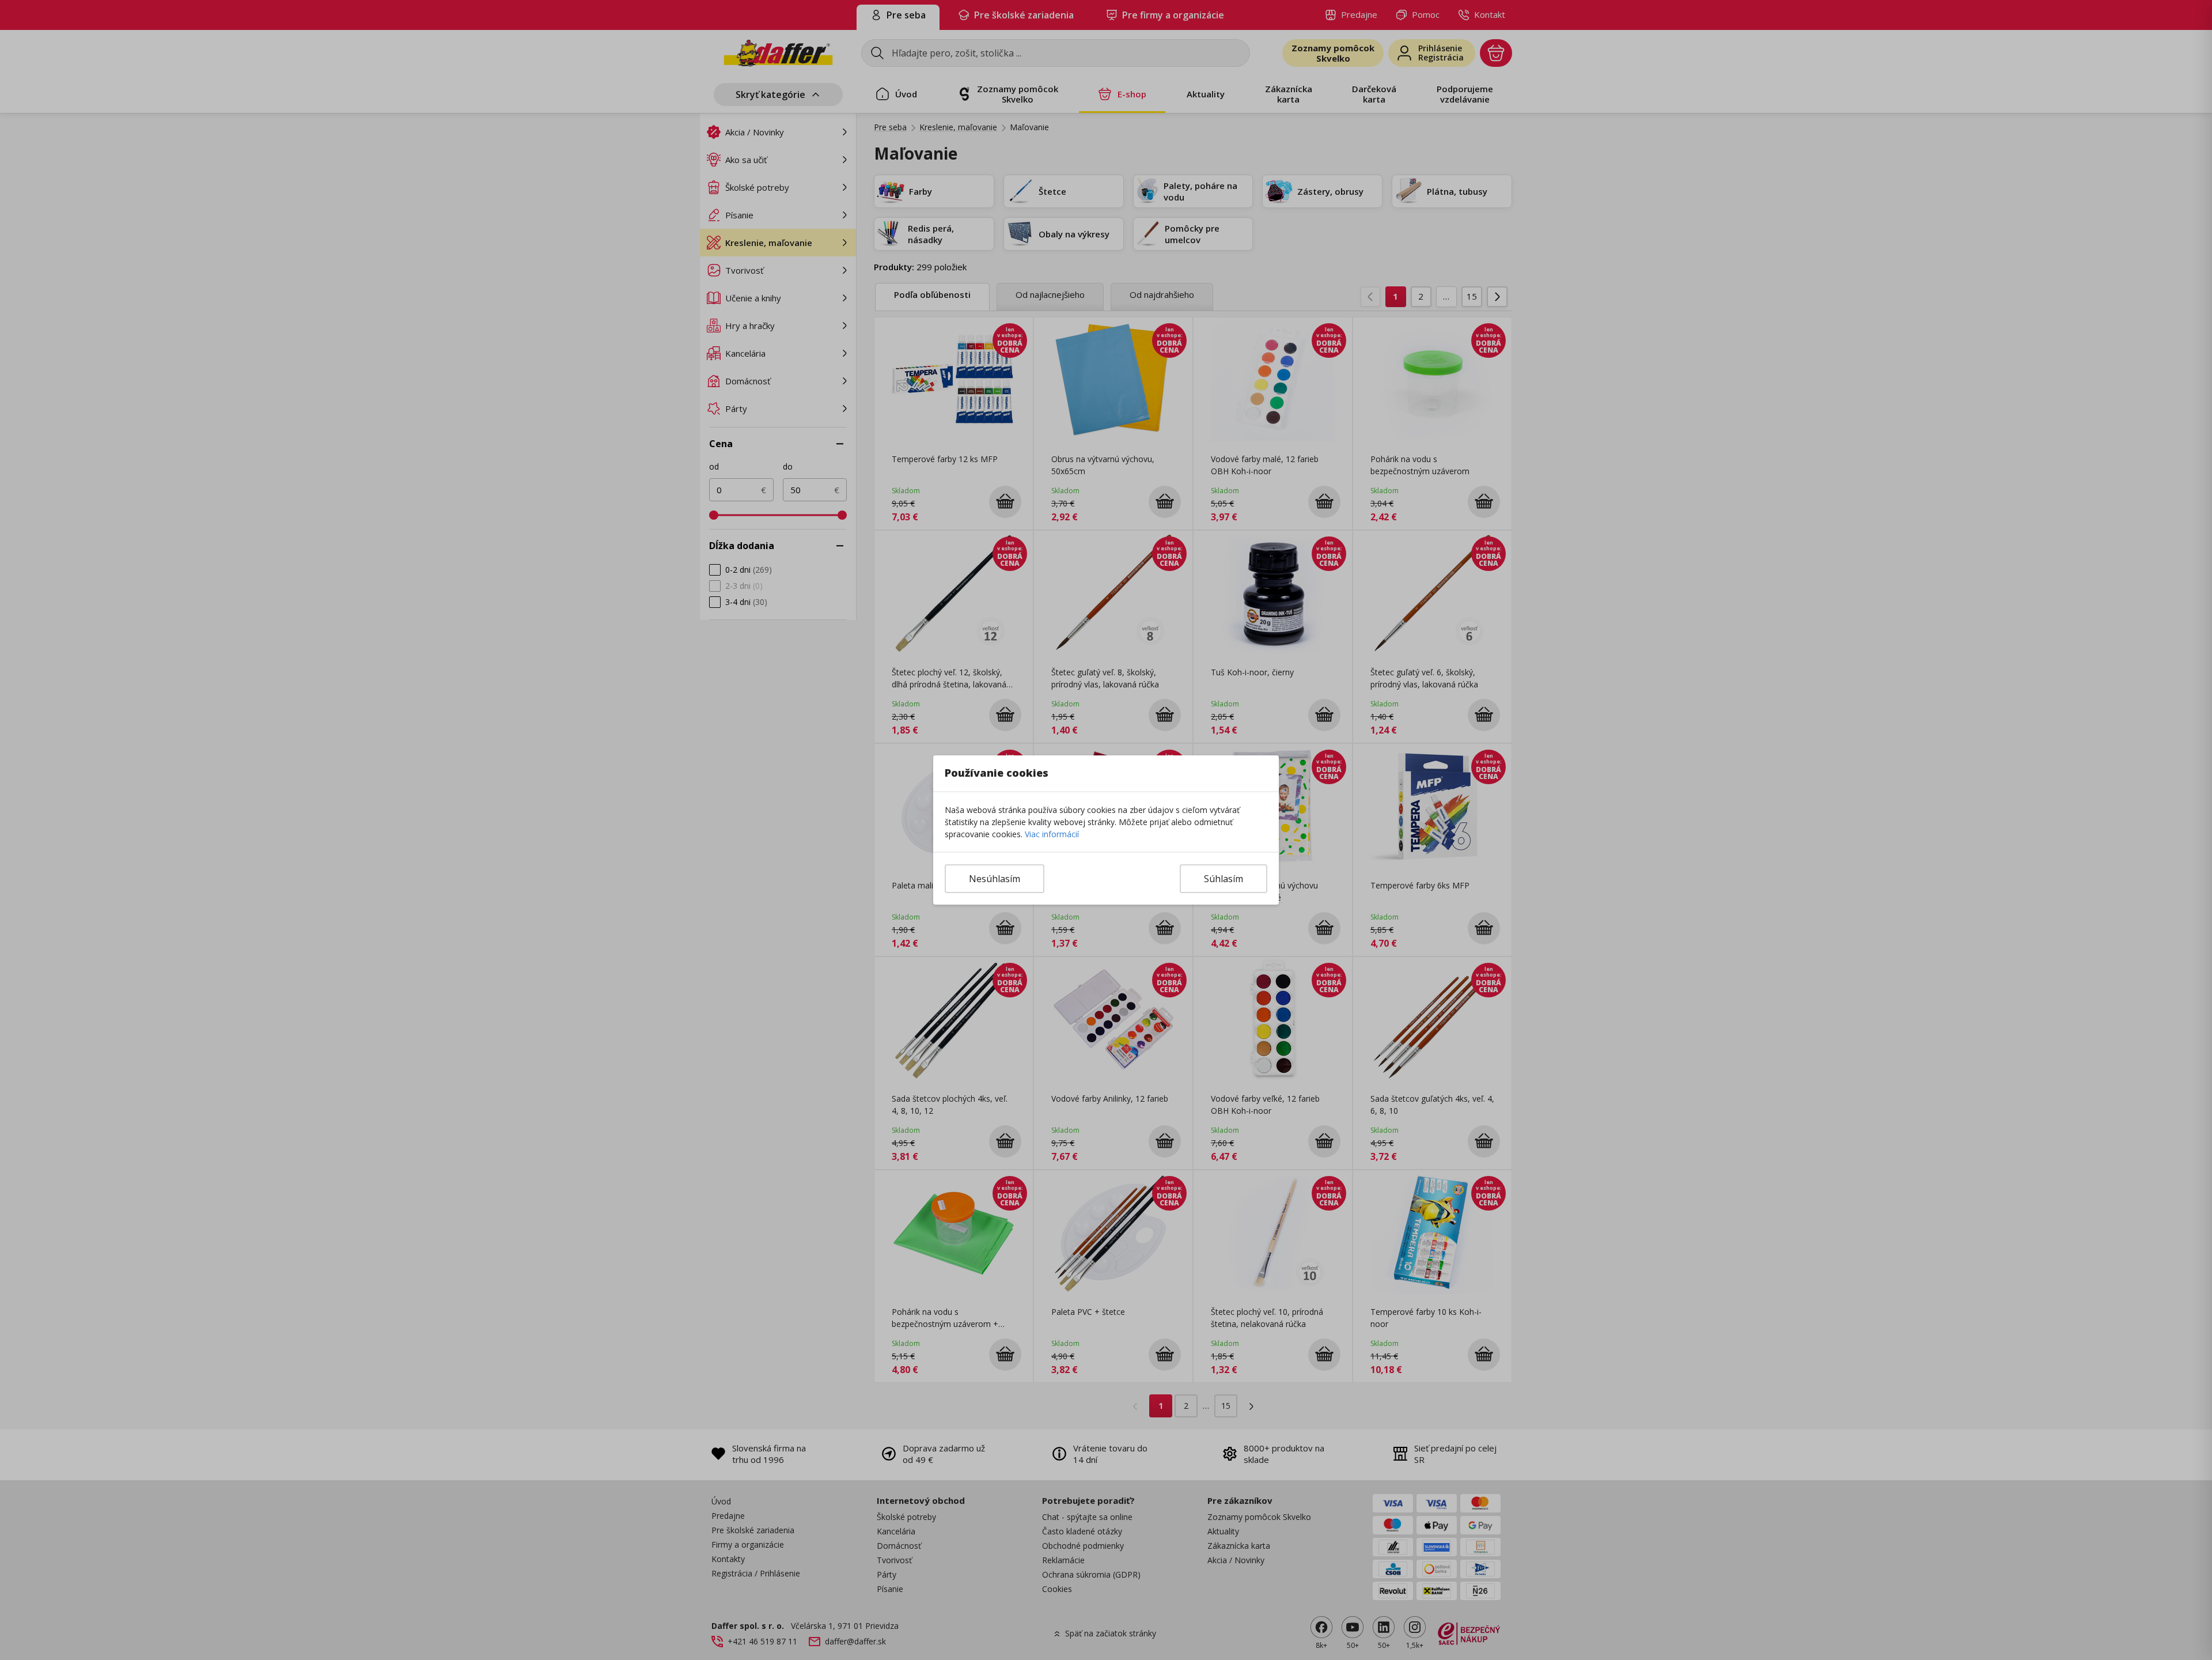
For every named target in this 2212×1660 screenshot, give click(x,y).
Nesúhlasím (995, 879)
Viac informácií (1052, 834)
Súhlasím (1224, 879)
